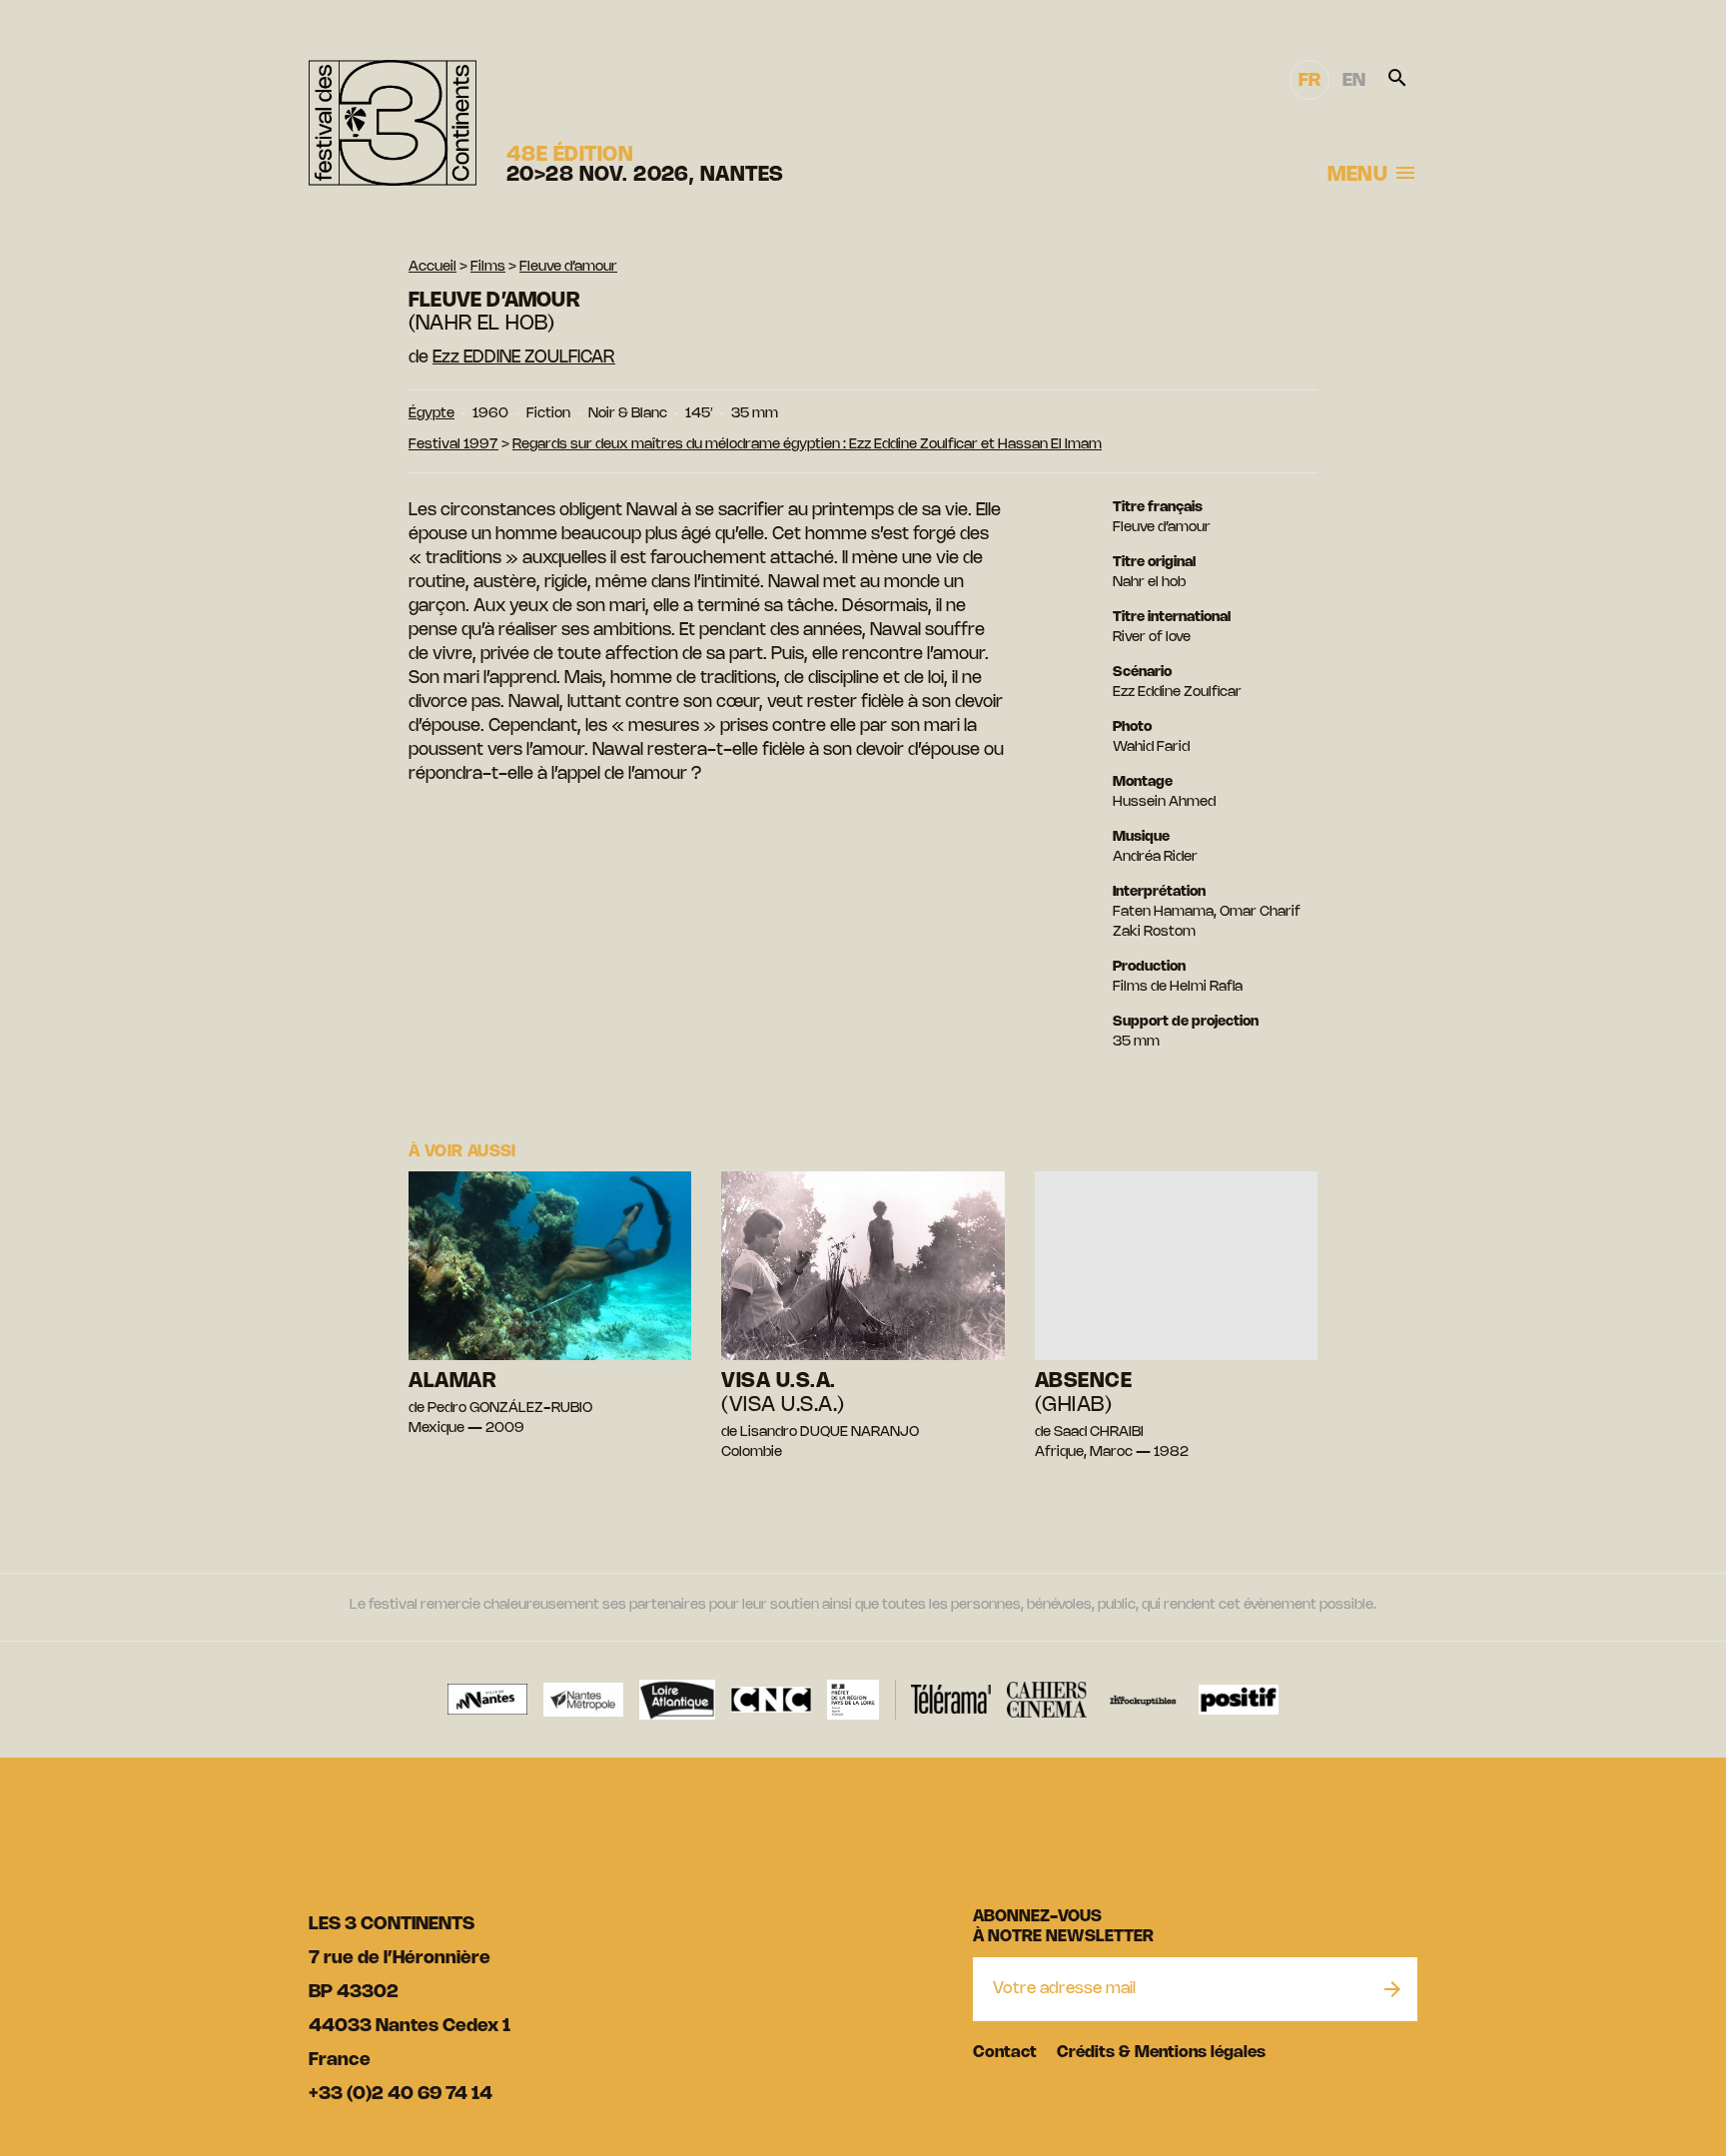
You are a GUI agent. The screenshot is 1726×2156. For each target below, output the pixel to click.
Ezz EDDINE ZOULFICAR (524, 358)
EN (1354, 81)
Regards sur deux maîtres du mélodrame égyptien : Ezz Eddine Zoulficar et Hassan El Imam (807, 445)
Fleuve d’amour (568, 267)
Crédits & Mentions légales (1161, 2053)
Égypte (431, 414)
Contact (1005, 2053)
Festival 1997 (453, 445)
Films (488, 267)
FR (1309, 81)
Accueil (432, 267)
